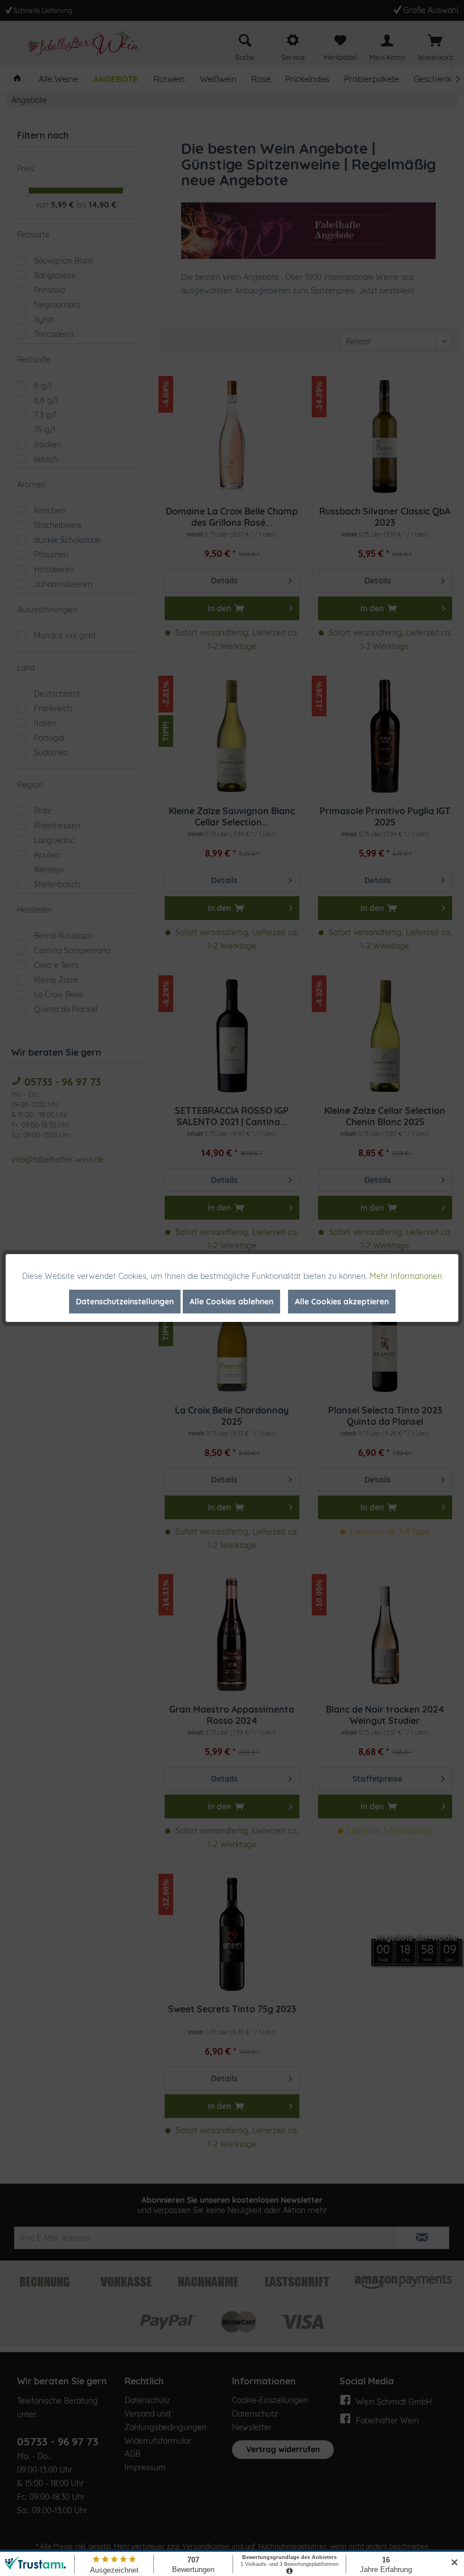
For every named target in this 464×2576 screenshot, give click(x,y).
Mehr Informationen (406, 1276)
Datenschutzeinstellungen (125, 1302)
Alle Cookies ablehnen (231, 1302)
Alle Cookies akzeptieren (342, 1302)
